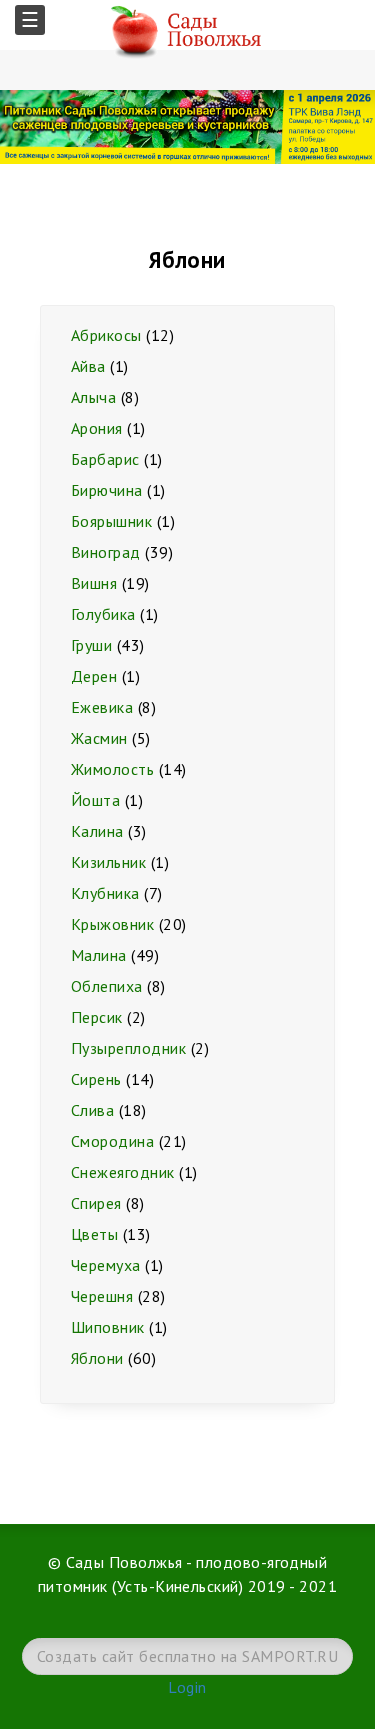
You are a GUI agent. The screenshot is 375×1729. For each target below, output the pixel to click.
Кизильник (108, 862)
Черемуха (106, 1265)
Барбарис (105, 459)
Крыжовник (112, 924)
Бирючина (107, 490)
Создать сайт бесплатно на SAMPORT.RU (187, 1656)
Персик (97, 1017)
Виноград (106, 552)
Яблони (97, 1358)
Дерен (94, 676)
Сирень (96, 1079)
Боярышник (111, 521)
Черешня (102, 1296)
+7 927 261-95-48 (355, 30)
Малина (99, 955)
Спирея (96, 1203)
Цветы (94, 1234)
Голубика (103, 614)
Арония (97, 428)
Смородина (112, 1141)
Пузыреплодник (128, 1048)
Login (187, 1687)
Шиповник (108, 1327)
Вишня (94, 583)
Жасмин (99, 738)
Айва (88, 366)
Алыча (93, 397)
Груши (91, 645)
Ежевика (102, 707)
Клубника (105, 893)
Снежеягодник (123, 1172)
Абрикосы (106, 335)
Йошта (95, 800)
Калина (97, 831)
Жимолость (112, 769)
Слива (92, 1110)
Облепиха (107, 986)
